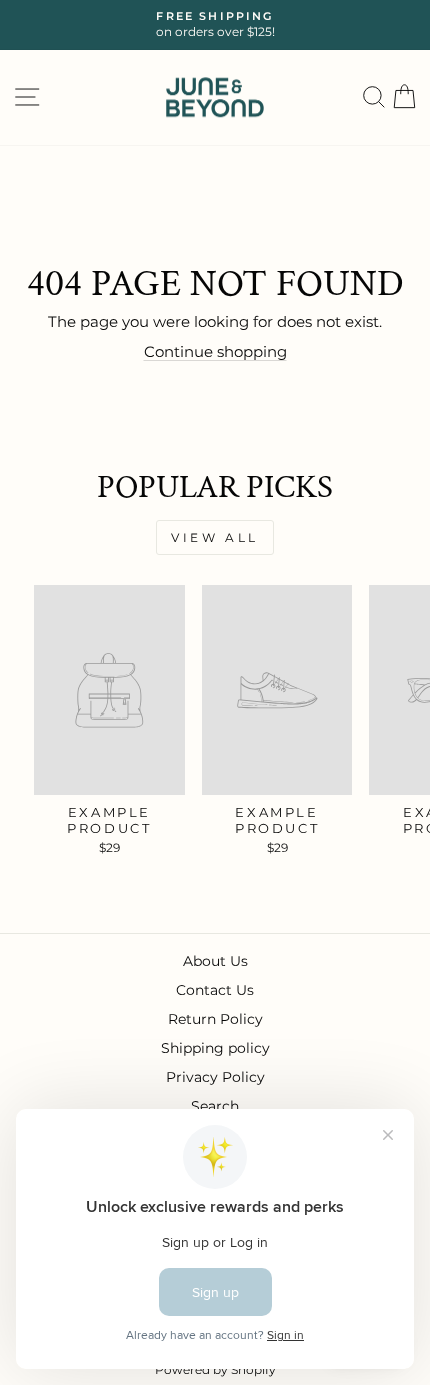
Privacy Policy (215, 1077)
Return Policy (215, 1019)
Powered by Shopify (215, 1369)
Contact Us (215, 990)
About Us (215, 961)
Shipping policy (215, 1048)
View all (215, 537)
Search (215, 1106)
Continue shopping (215, 352)
